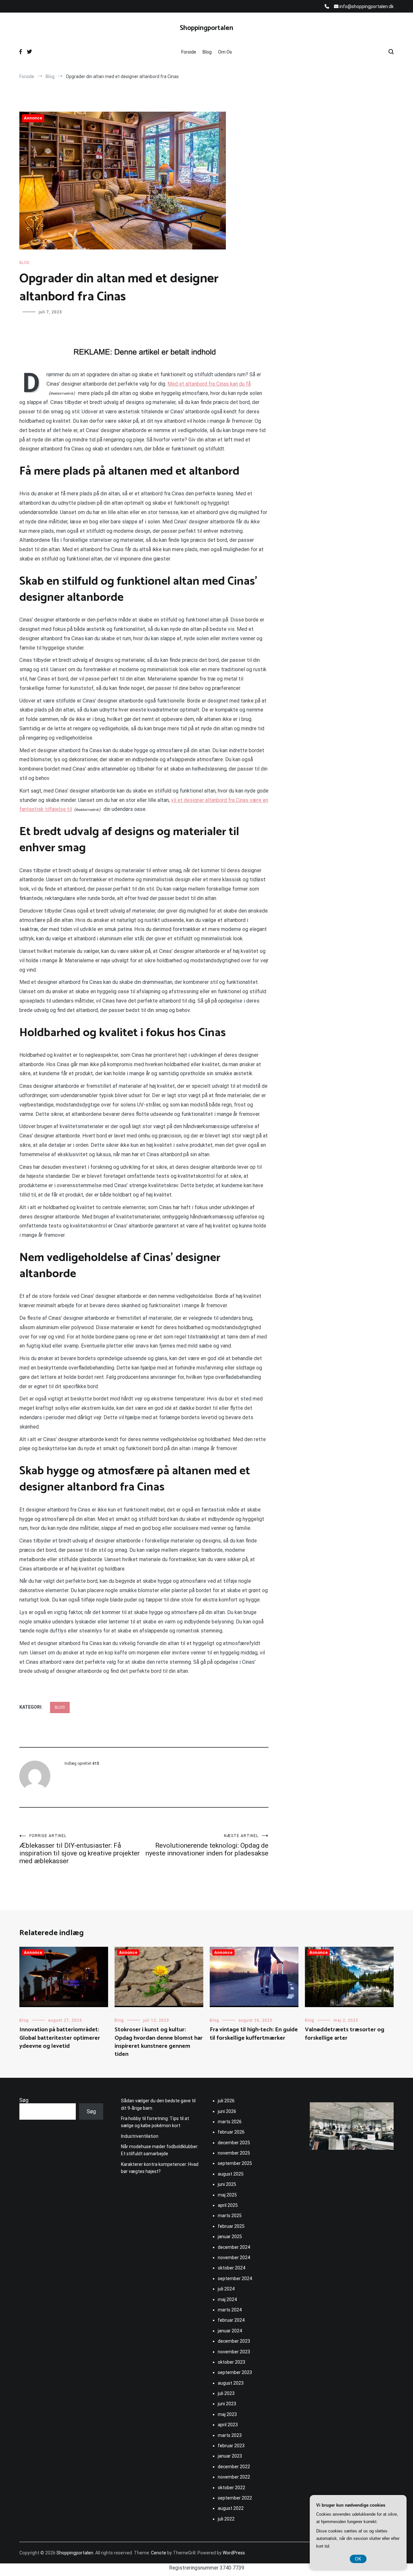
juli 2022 (226, 2519)
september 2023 (235, 2372)
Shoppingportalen (206, 28)
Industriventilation (140, 2136)
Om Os (225, 52)
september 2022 (235, 2498)
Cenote (159, 2553)
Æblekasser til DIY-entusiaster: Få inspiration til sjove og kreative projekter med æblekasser (80, 1849)
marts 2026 (230, 2122)
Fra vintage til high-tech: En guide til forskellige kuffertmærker (254, 2034)
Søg (24, 2100)
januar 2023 (230, 2456)
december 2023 (234, 2341)
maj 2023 (227, 2414)
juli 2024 (226, 2289)
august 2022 (231, 2508)
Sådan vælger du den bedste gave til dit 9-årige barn (158, 2104)
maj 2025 (227, 2195)
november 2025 (234, 2153)
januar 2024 (230, 2331)
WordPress (234, 2553)
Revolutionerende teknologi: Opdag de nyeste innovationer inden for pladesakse (207, 1845)
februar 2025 (231, 2226)
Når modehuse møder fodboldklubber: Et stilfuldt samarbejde (160, 2150)
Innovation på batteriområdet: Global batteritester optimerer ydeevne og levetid (60, 2038)
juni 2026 (227, 2111)
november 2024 (234, 2258)
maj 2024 (227, 2299)
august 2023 (231, 2383)
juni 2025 (227, 2184)
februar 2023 (231, 2446)
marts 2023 (230, 2435)
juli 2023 (226, 2393)
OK (358, 2559)
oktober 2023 (232, 2362)
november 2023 (234, 2352)
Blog (207, 52)
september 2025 (235, 2163)
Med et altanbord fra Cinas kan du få (209, 384)
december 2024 (234, 2247)
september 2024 (235, 2278)
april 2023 (228, 2425)
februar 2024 (231, 2320)
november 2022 (234, 2477)
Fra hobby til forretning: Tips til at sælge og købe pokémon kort (155, 2122)
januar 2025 (230, 2237)
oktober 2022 (232, 2488)
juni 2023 (227, 2404)
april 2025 (228, 2205)
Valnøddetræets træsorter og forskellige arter (345, 2034)
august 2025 (231, 2174)
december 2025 (234, 2143)
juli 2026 (226, 2101)
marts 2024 (230, 2310)
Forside (189, 52)
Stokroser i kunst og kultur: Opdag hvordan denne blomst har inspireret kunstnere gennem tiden (159, 2042)
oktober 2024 (232, 2268)
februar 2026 (231, 2132)
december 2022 (234, 2467)
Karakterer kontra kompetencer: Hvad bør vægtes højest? (160, 2168)
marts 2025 (230, 2216)
